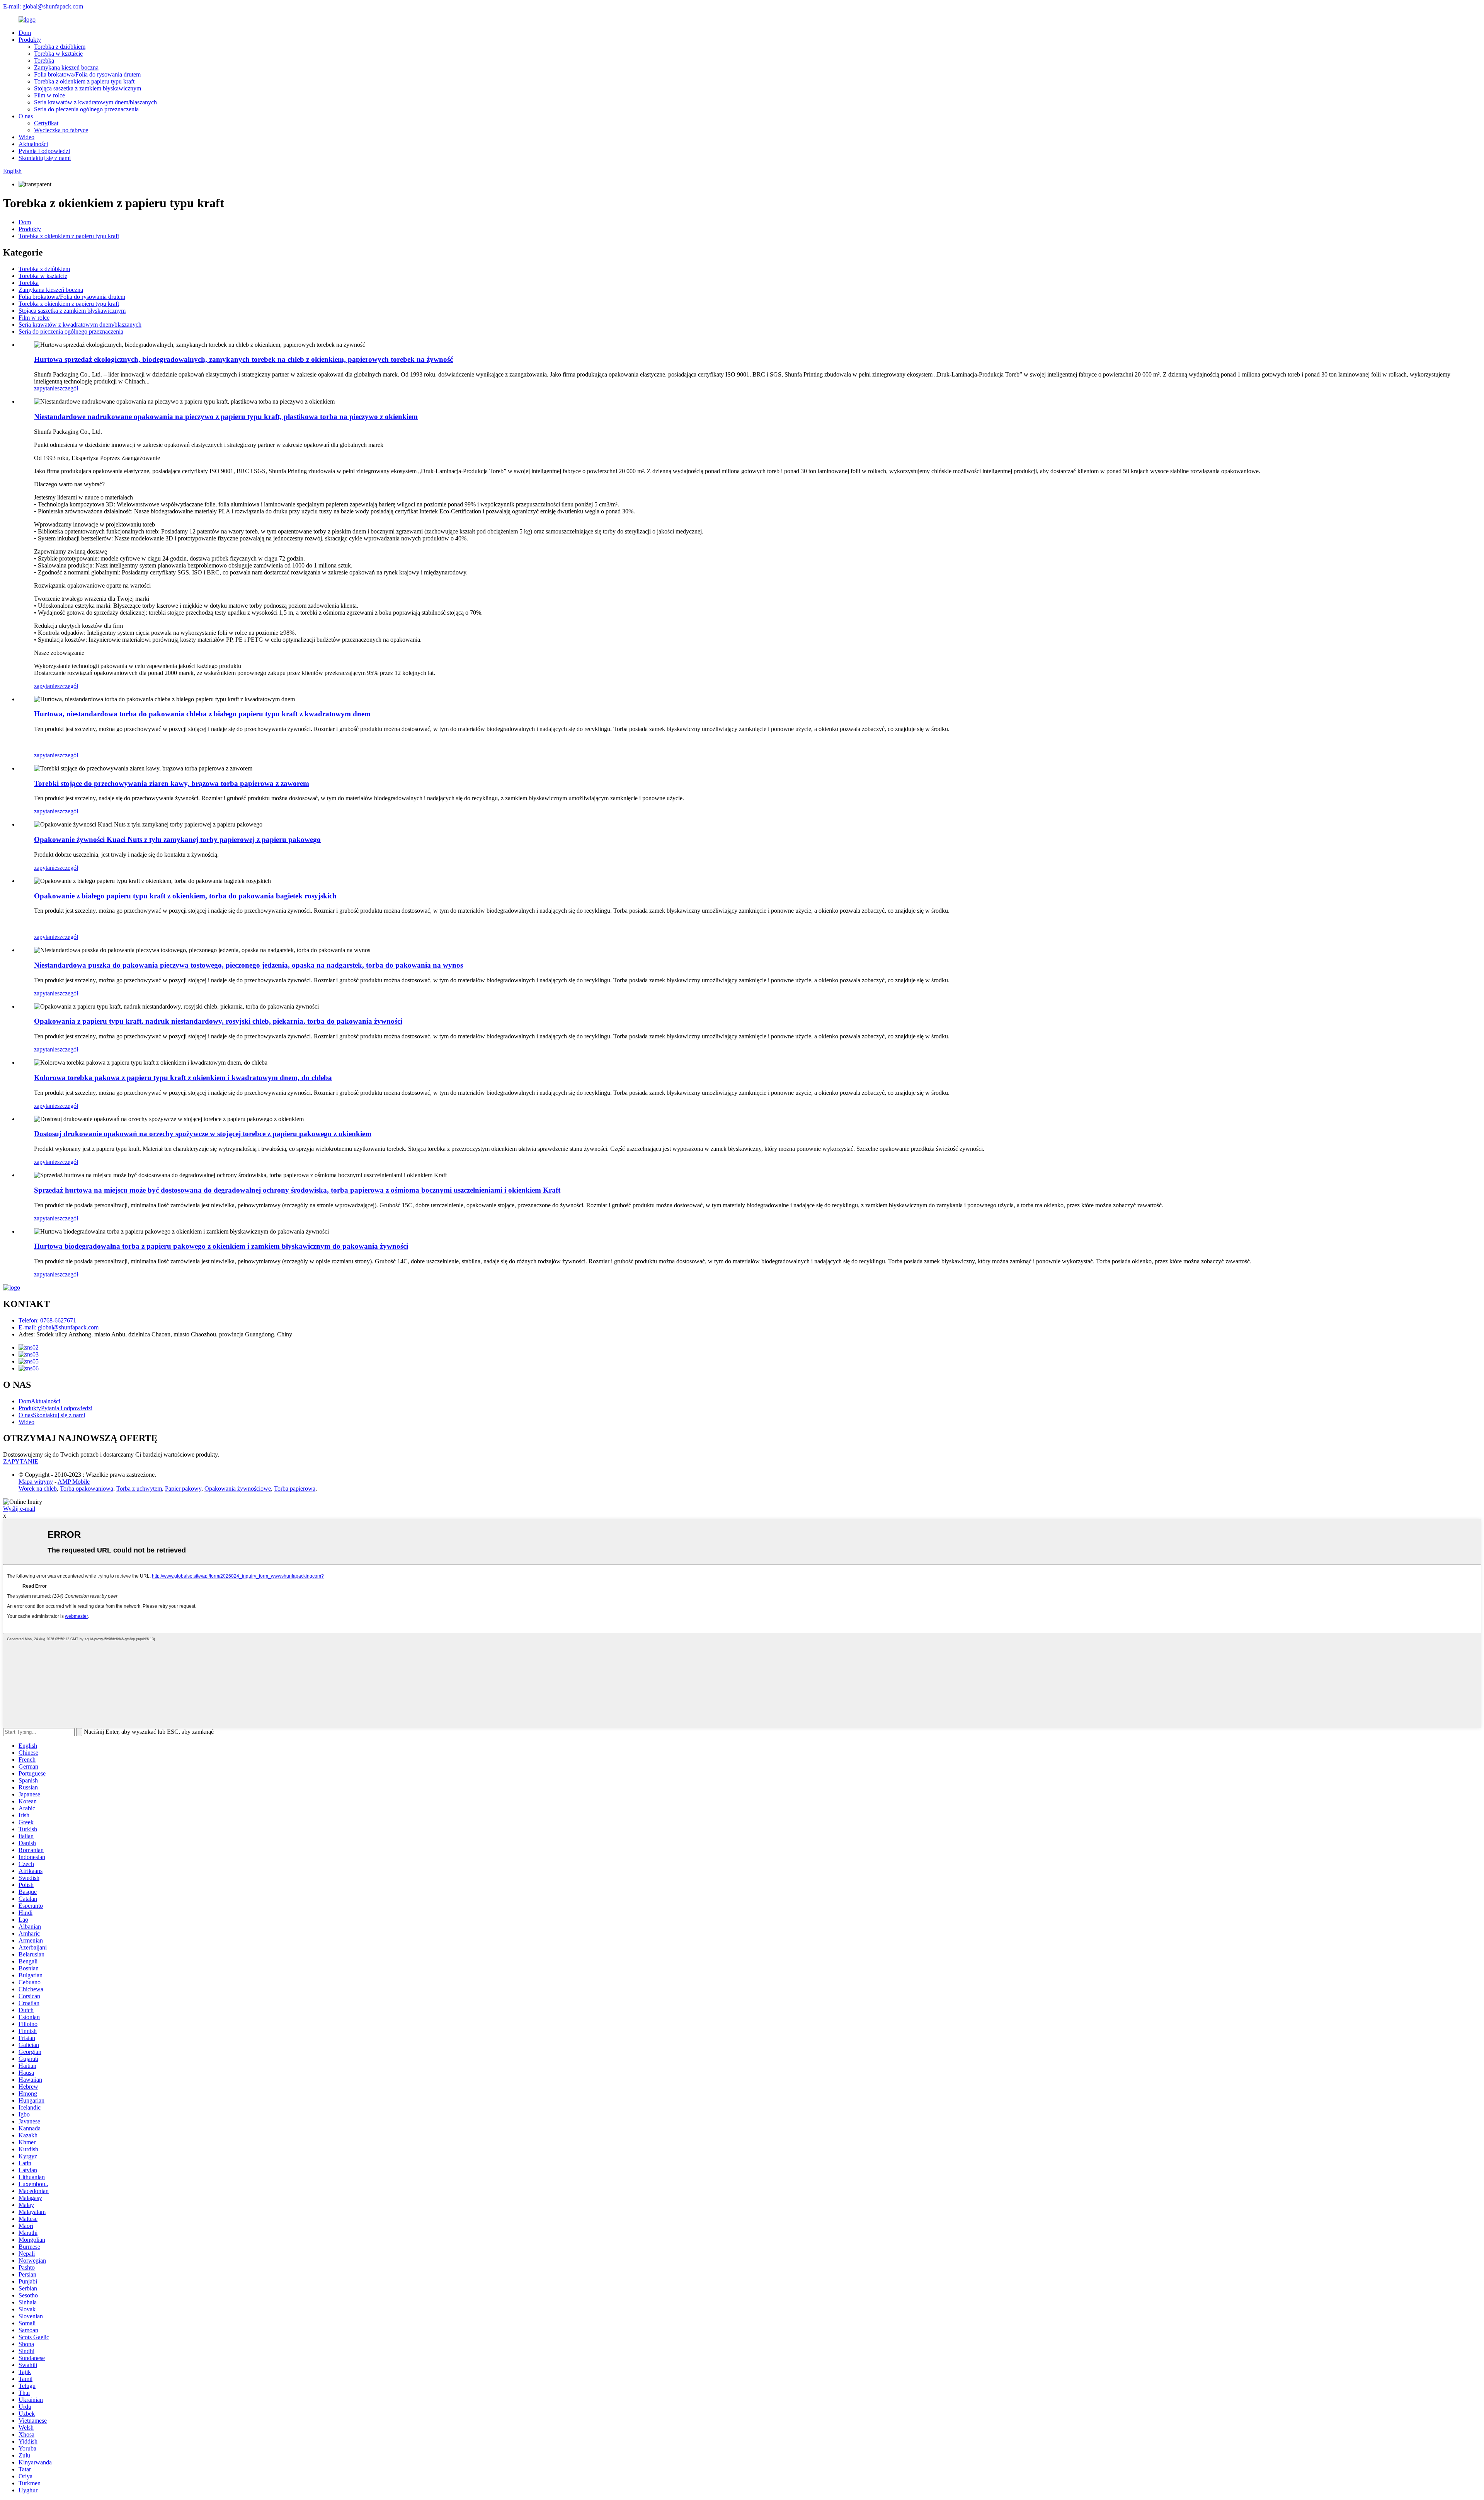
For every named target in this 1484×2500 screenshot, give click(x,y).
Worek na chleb (38, 1489)
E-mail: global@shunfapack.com (43, 6)
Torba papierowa (295, 1489)
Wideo (26, 137)
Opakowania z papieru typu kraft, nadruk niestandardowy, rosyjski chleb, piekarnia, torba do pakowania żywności (218, 1021)
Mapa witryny (36, 1482)
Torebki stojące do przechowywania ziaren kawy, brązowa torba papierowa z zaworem (172, 783)
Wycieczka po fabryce (61, 130)
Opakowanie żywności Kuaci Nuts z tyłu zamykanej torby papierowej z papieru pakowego (177, 839)
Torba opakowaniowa (87, 1489)
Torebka (44, 60)
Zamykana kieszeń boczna (66, 67)
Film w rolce (49, 95)
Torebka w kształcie (58, 54)
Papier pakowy (183, 1489)
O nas (26, 116)
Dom (25, 33)
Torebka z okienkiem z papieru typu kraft (84, 81)
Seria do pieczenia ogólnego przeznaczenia (86, 109)
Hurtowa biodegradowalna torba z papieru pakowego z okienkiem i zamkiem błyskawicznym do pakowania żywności (221, 1246)
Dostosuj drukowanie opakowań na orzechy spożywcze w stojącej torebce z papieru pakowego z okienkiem (203, 1134)
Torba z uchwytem (139, 1489)
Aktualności (33, 144)
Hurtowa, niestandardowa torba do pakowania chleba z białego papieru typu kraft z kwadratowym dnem (202, 714)
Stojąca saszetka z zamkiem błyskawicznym (88, 88)
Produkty (30, 40)
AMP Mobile (74, 1482)
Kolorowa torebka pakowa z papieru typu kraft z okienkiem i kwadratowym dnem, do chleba (183, 1078)
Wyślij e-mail (19, 1509)
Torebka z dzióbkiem (60, 47)
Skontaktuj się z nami (45, 158)
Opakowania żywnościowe (238, 1489)
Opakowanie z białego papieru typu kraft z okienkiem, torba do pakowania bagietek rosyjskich (185, 896)
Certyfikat (46, 123)
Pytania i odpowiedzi (44, 151)
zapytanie (46, 388)
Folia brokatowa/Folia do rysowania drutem (87, 74)
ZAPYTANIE (21, 1461)
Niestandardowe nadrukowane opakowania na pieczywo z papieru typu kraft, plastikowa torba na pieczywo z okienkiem (226, 417)
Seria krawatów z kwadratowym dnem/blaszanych (95, 102)
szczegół (68, 388)
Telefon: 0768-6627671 (47, 1320)
